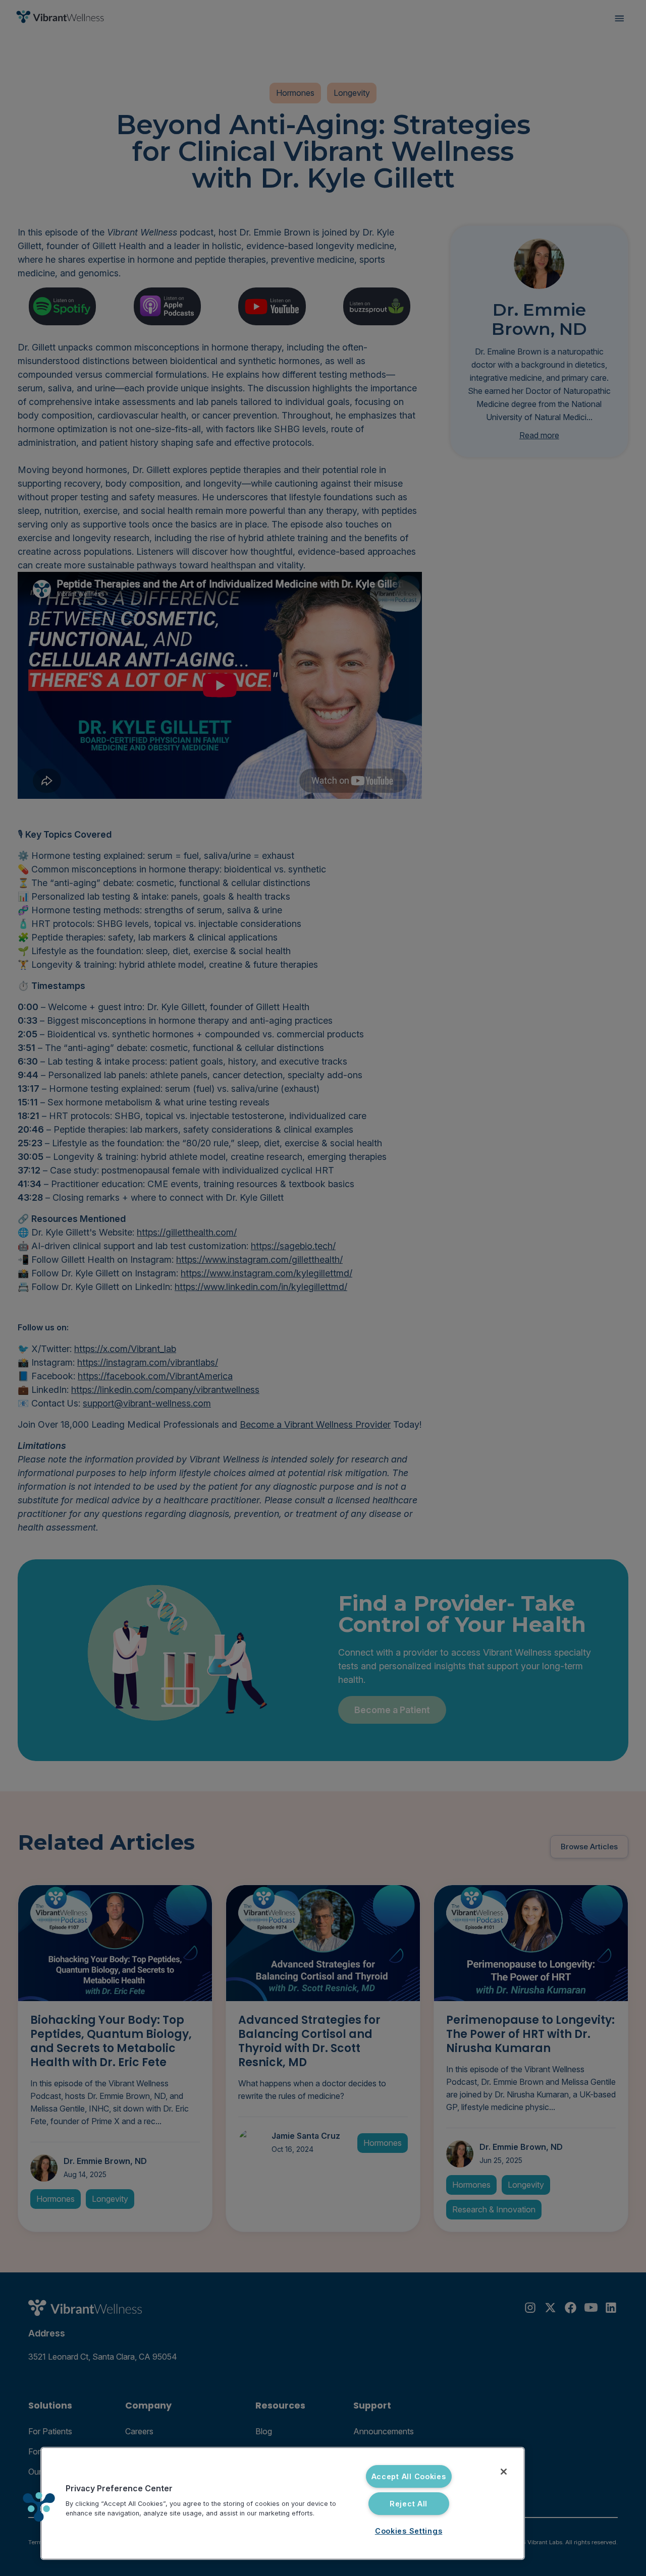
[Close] (504, 2472)
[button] (39, 2507)
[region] (283, 2503)
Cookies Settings (409, 2531)
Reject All (409, 2504)
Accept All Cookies (409, 2476)
